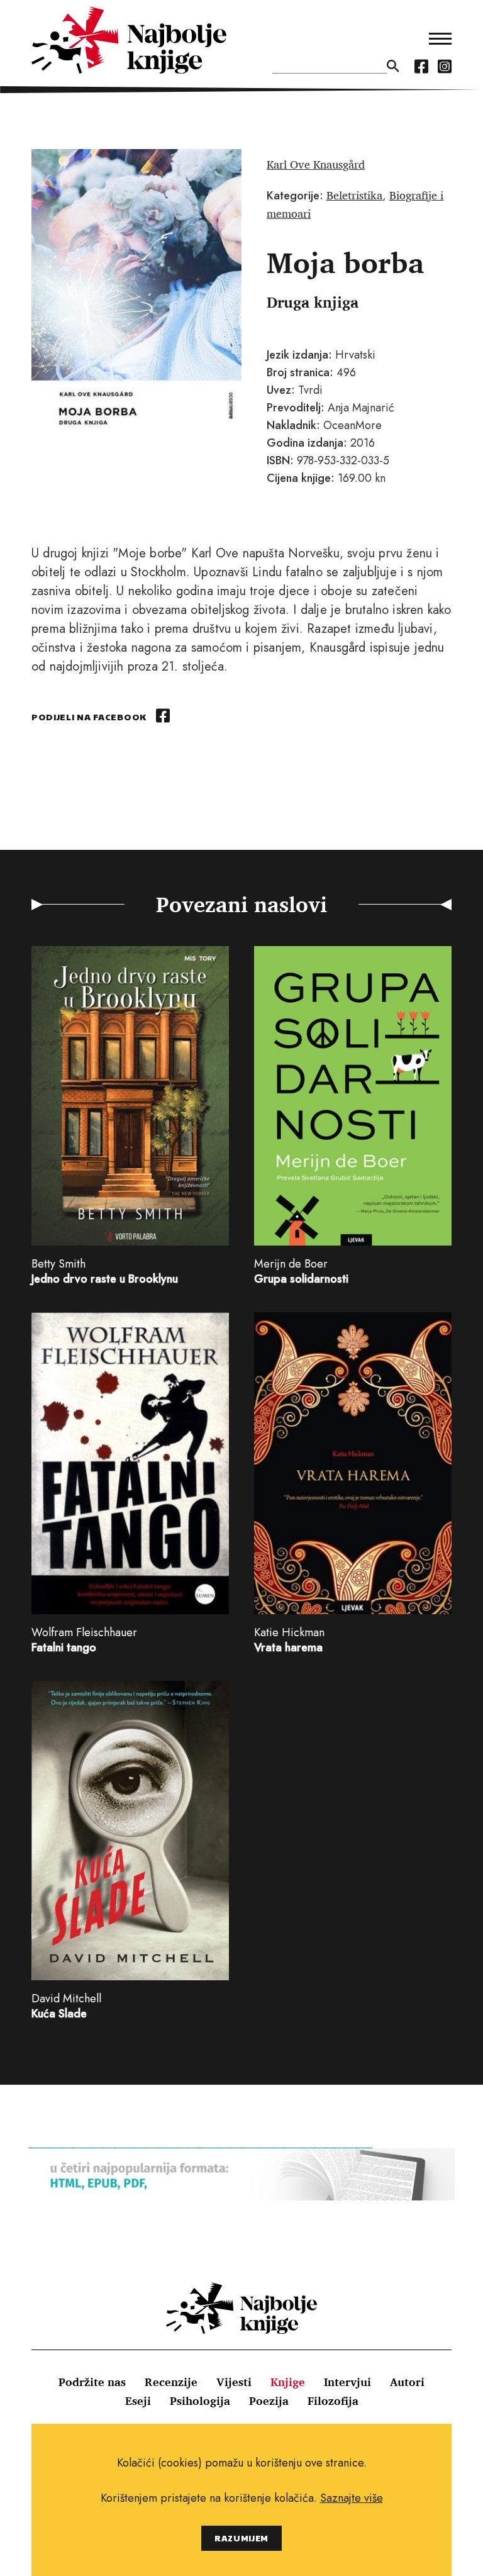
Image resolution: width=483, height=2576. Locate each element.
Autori (407, 2382)
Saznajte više (352, 2498)
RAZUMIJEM (241, 2538)
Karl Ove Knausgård (316, 164)
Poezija (269, 2400)
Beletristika (354, 195)
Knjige (288, 2382)
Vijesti (234, 2382)
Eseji (138, 2400)
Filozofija (333, 2400)
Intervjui (347, 2382)
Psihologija (200, 2400)
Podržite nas (92, 2382)
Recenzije (171, 2382)
